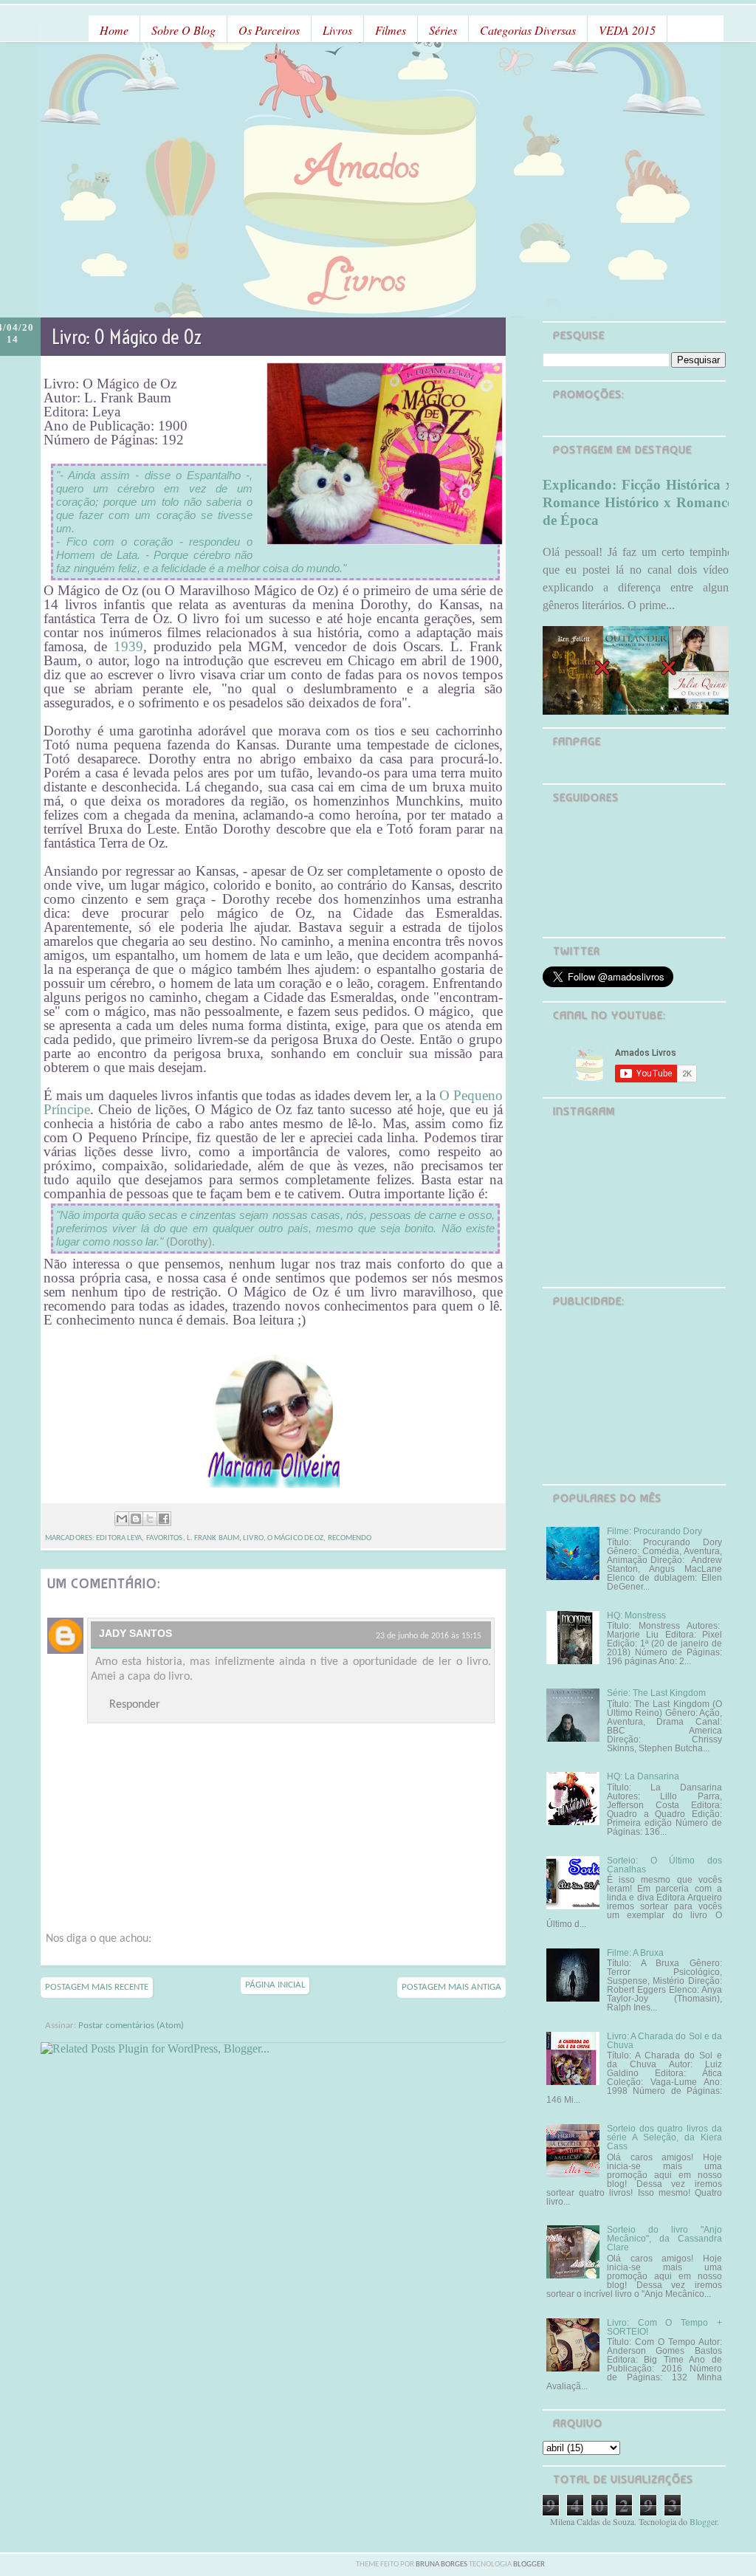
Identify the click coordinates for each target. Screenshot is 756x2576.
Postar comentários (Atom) (131, 2026)
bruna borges (442, 2565)
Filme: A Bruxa (635, 1953)
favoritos (165, 1538)
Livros (337, 30)
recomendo (350, 1538)
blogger (529, 2565)
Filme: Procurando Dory (654, 1531)
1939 (128, 646)
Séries (443, 30)
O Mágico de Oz (295, 1538)
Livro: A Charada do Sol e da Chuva (664, 2041)
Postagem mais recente (97, 1987)
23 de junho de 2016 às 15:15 (429, 1636)
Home (114, 30)
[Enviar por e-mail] (122, 1519)
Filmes (391, 30)
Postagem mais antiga (451, 1987)
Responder (135, 1705)
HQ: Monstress (636, 1615)
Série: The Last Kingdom (656, 1693)
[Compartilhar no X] (150, 1519)
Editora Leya (119, 1538)
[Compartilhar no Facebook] (164, 1519)
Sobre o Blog (183, 30)
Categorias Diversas (528, 30)
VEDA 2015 (627, 30)
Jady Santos (135, 1633)
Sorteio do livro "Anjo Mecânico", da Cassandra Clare (664, 2239)
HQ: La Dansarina (643, 1776)
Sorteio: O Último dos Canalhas (664, 1865)
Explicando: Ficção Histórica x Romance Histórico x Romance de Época (638, 502)
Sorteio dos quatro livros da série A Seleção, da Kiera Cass (664, 2137)
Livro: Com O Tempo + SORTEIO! (664, 2327)
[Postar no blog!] (136, 1519)
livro (253, 1538)
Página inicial (275, 1985)
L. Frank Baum (213, 1538)
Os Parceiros (269, 30)
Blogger (703, 2521)
